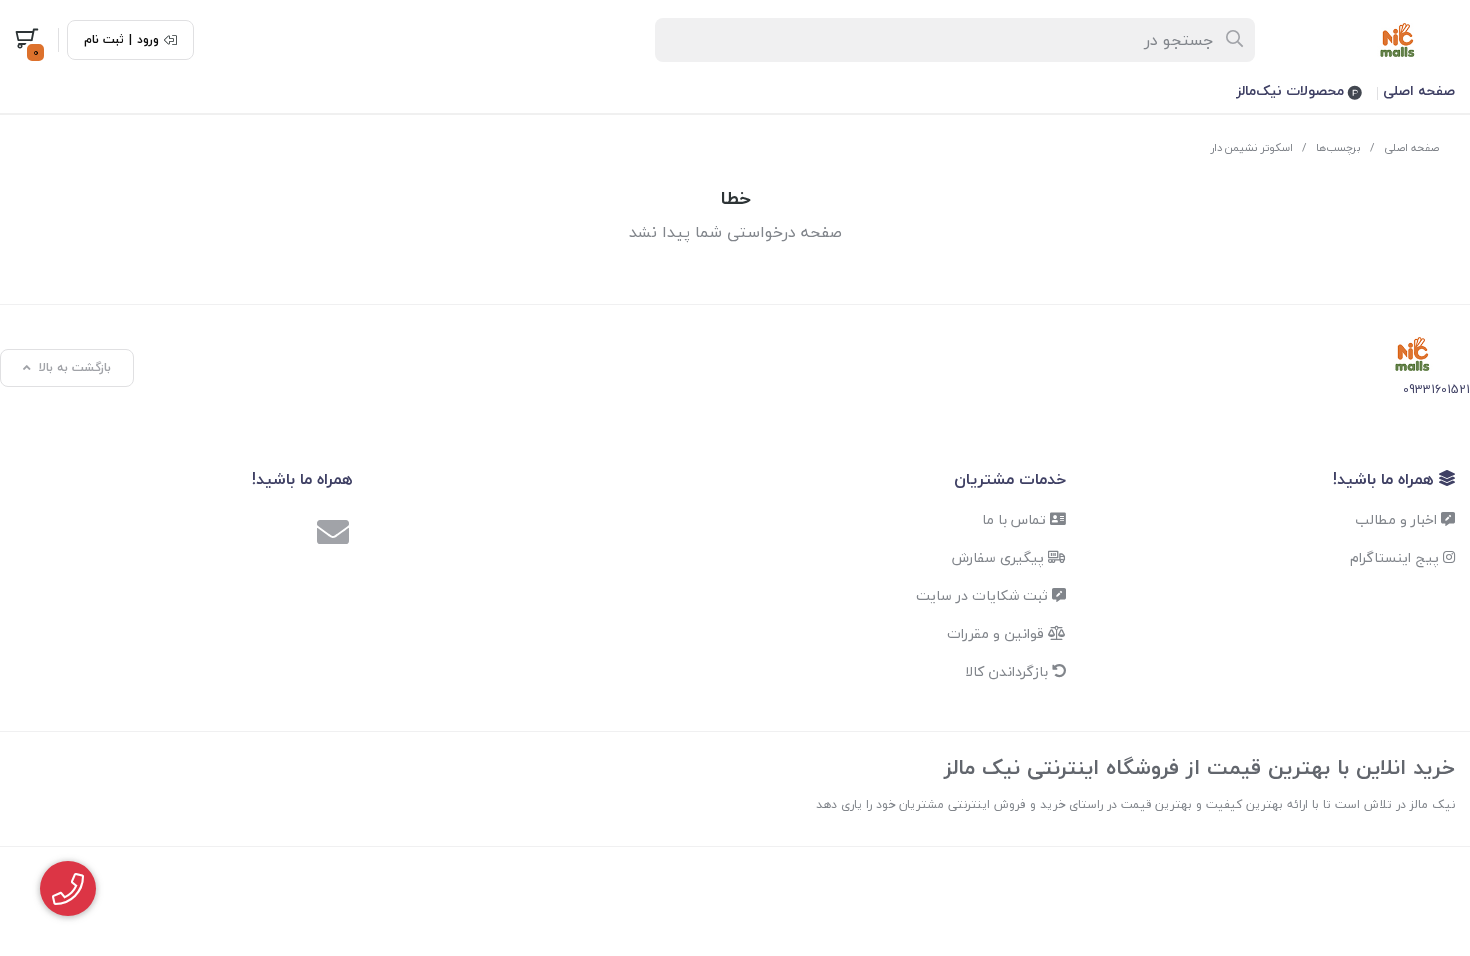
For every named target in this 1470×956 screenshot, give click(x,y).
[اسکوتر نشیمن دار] (1412, 354)
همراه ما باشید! (1386, 479)
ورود (148, 40)
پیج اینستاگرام (1396, 557)
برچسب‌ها (1338, 147)
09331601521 (1436, 389)
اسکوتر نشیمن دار (1252, 147)
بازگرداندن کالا (1008, 671)
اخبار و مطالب (1398, 519)
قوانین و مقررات (997, 633)
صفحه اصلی (1419, 90)
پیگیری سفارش (1000, 557)
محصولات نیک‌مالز (1292, 90)
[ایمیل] (333, 535)
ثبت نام (104, 40)
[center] (1235, 40)
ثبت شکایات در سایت (984, 595)
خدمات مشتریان (1010, 479)
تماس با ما (1016, 519)
